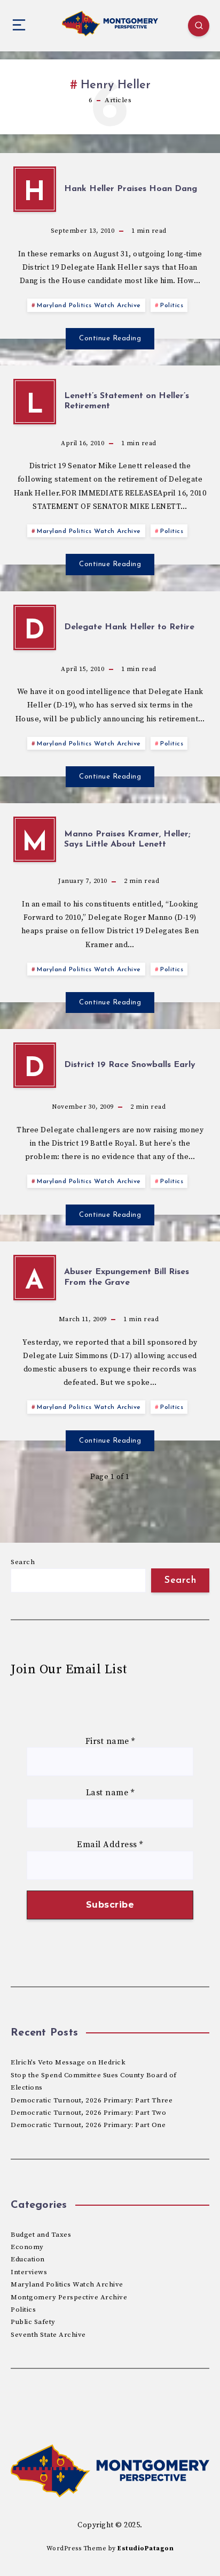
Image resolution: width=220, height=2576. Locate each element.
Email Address (110, 1845)
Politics (172, 306)
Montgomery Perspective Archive (69, 2297)
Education (28, 2259)
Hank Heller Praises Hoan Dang (131, 189)
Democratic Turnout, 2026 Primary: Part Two (88, 2113)
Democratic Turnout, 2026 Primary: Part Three (92, 2100)
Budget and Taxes (41, 2235)
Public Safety (33, 2322)
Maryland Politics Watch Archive (89, 306)
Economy (27, 2247)
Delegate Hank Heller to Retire (129, 627)
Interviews (29, 2272)
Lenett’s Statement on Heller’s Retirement (127, 401)
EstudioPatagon (146, 2548)
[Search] (199, 26)
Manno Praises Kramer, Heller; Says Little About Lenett (127, 839)
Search (23, 1562)
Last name (110, 1793)
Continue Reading (110, 338)
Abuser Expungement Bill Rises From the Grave (127, 1277)
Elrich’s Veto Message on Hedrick (68, 2062)
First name (110, 1741)
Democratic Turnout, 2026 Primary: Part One (88, 2125)
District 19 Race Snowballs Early (130, 1065)
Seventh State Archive (48, 2335)
